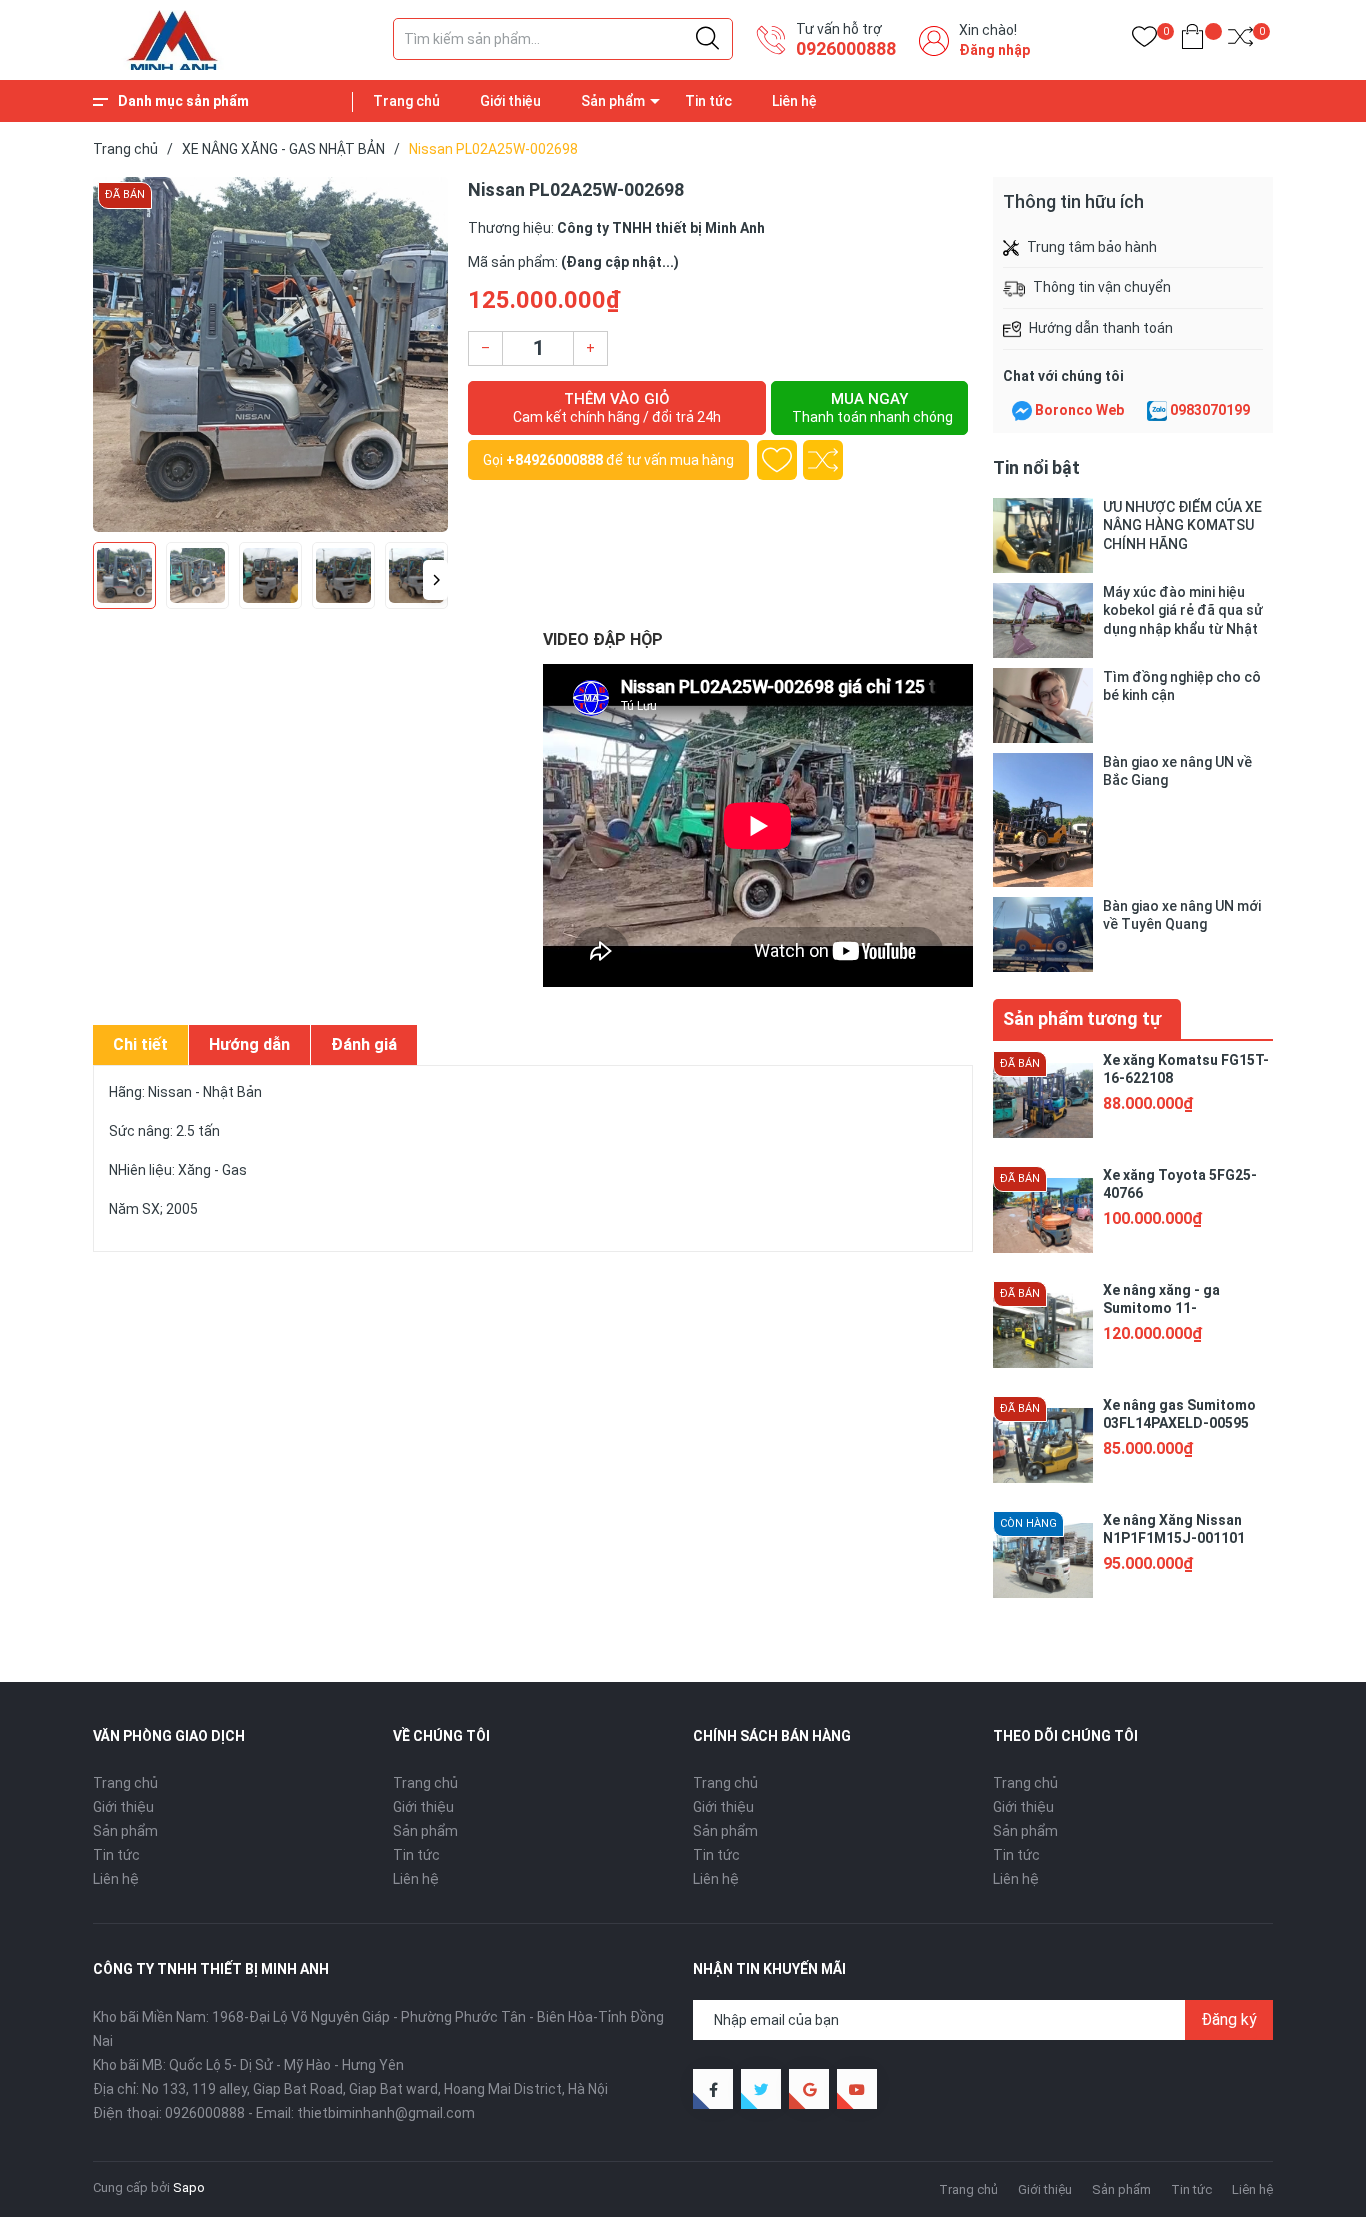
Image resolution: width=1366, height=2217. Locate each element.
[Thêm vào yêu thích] (777, 460)
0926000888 (846, 48)
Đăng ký (1229, 2019)
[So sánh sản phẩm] (1240, 40)
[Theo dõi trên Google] (809, 2089)
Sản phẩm (613, 101)
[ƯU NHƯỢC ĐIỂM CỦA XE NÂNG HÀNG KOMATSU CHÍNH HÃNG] (1043, 535)
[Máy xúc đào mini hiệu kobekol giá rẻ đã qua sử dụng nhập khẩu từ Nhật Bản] (1043, 620)
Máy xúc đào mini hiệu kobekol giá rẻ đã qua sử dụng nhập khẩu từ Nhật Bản (1183, 610)
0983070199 (1210, 410)
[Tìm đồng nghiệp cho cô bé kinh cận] (1043, 705)
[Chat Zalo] (1157, 411)
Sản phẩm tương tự (1082, 1018)
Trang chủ (406, 101)
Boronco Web (1079, 410)
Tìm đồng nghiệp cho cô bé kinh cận (1182, 686)
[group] (270, 354)
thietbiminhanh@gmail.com (386, 2113)
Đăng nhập (994, 50)
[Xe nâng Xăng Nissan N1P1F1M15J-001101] (1043, 1561)
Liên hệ (794, 101)
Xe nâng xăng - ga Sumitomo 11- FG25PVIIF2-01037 (1164, 1308)
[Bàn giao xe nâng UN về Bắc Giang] (1043, 819)
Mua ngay (872, 407)
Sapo (189, 2187)
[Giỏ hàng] (1192, 40)
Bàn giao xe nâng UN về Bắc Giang (1177, 771)
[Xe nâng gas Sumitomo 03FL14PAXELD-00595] (1043, 1446)
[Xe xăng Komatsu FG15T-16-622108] (1043, 1101)
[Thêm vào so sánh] (823, 460)
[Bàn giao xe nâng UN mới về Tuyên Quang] (1043, 934)
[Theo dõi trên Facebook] (713, 2089)
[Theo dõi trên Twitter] (761, 2089)
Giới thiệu (510, 101)
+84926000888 (554, 460)
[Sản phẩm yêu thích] (1144, 40)
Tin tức (708, 101)
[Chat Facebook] (1022, 411)
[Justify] (707, 39)
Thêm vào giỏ (617, 407)
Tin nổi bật (1036, 467)
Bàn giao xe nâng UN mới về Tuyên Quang (1182, 915)
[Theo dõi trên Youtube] (857, 2089)
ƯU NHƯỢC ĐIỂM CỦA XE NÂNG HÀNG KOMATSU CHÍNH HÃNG (1182, 525)
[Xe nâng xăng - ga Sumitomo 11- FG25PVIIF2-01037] (1043, 1331)
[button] (435, 580)
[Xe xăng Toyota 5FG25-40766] (1043, 1216)
